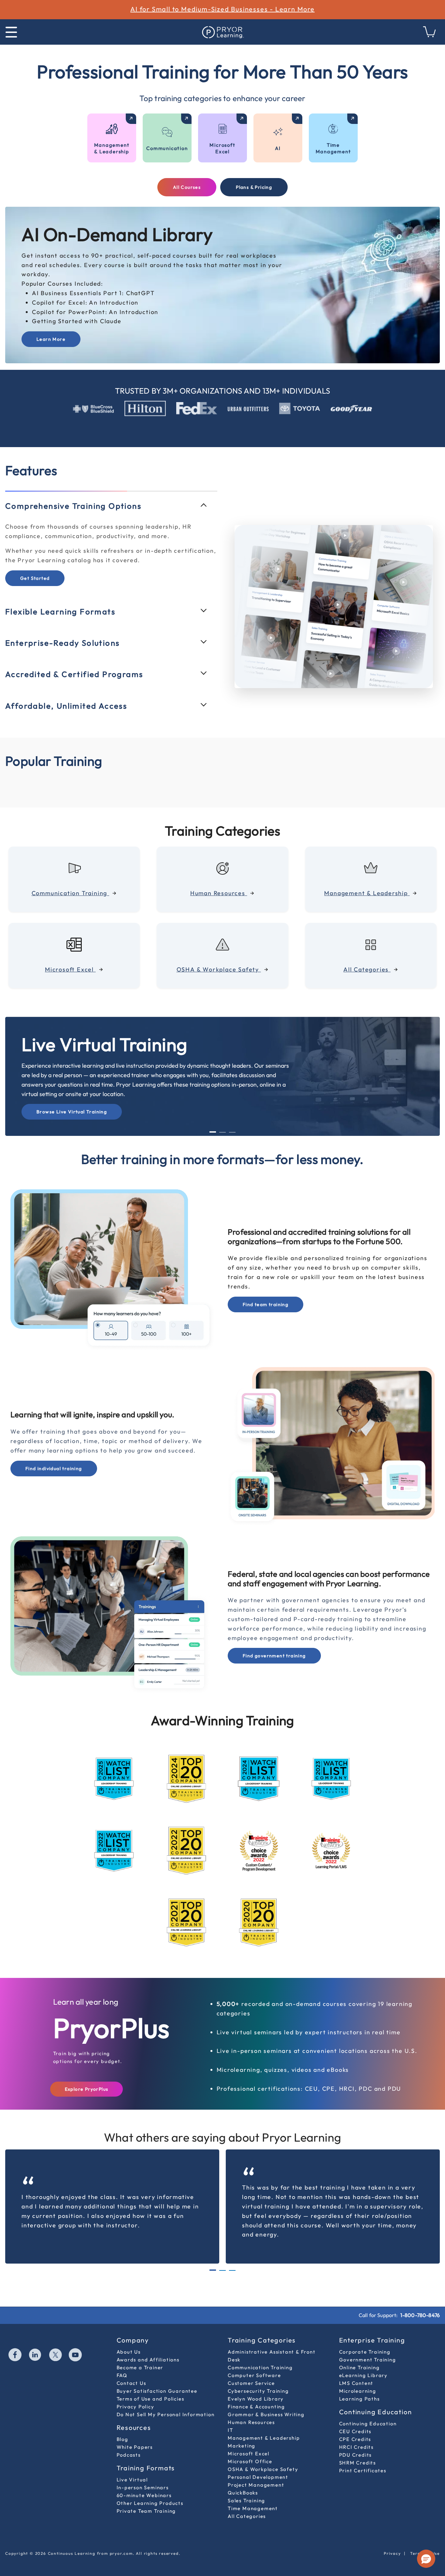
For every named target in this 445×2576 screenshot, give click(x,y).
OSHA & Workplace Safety (263, 2455)
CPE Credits (355, 2425)
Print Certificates (363, 2456)
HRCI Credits (357, 2433)
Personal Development (258, 2463)
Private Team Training (146, 2497)
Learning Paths (359, 2384)
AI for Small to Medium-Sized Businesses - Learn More (223, 9)
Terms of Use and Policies (151, 2384)
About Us (129, 2337)
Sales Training (246, 2486)
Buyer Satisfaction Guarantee (157, 2377)
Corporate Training (365, 2337)
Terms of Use (425, 2539)
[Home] (223, 32)
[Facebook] (15, 2341)
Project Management (256, 2471)
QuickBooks (243, 2478)
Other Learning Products (150, 2489)
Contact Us (131, 2369)
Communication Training (260, 2353)
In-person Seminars (143, 2473)
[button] (426, 2559)
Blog (122, 2425)
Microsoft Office (250, 2447)
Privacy (392, 2539)
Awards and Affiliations (148, 2345)
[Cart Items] (430, 35)
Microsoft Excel (249, 2439)
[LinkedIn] (36, 2341)
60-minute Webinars (144, 2481)
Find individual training (54, 1454)
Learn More (51, 339)
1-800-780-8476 (420, 2301)
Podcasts (129, 2440)
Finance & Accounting (256, 2392)
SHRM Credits (358, 2448)
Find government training (274, 1642)
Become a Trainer (140, 2353)
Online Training (359, 2353)
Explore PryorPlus (87, 2075)
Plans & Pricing (254, 187)
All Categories (247, 2502)
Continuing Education (368, 2409)
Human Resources (251, 2408)
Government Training (368, 2345)
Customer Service (251, 2369)
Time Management (253, 2494)
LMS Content (356, 2369)
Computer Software (254, 2361)
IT (230, 2416)
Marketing (242, 2431)
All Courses (187, 187)
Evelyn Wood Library (256, 2384)
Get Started (35, 595)
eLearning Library (364, 2361)
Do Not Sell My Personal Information (166, 2400)
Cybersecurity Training (258, 2377)
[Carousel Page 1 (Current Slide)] (213, 1118)
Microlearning (358, 2377)
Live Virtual (132, 2465)
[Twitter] (56, 2341)
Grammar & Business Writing (266, 2400)
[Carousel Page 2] (223, 1118)
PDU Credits (356, 2440)
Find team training (266, 1290)
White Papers (135, 2433)
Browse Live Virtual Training (72, 1098)
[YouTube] (76, 2341)
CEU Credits (355, 2417)
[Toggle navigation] (11, 32)
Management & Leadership (264, 2424)
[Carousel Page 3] (232, 1118)
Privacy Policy (136, 2392)
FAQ (122, 2361)
